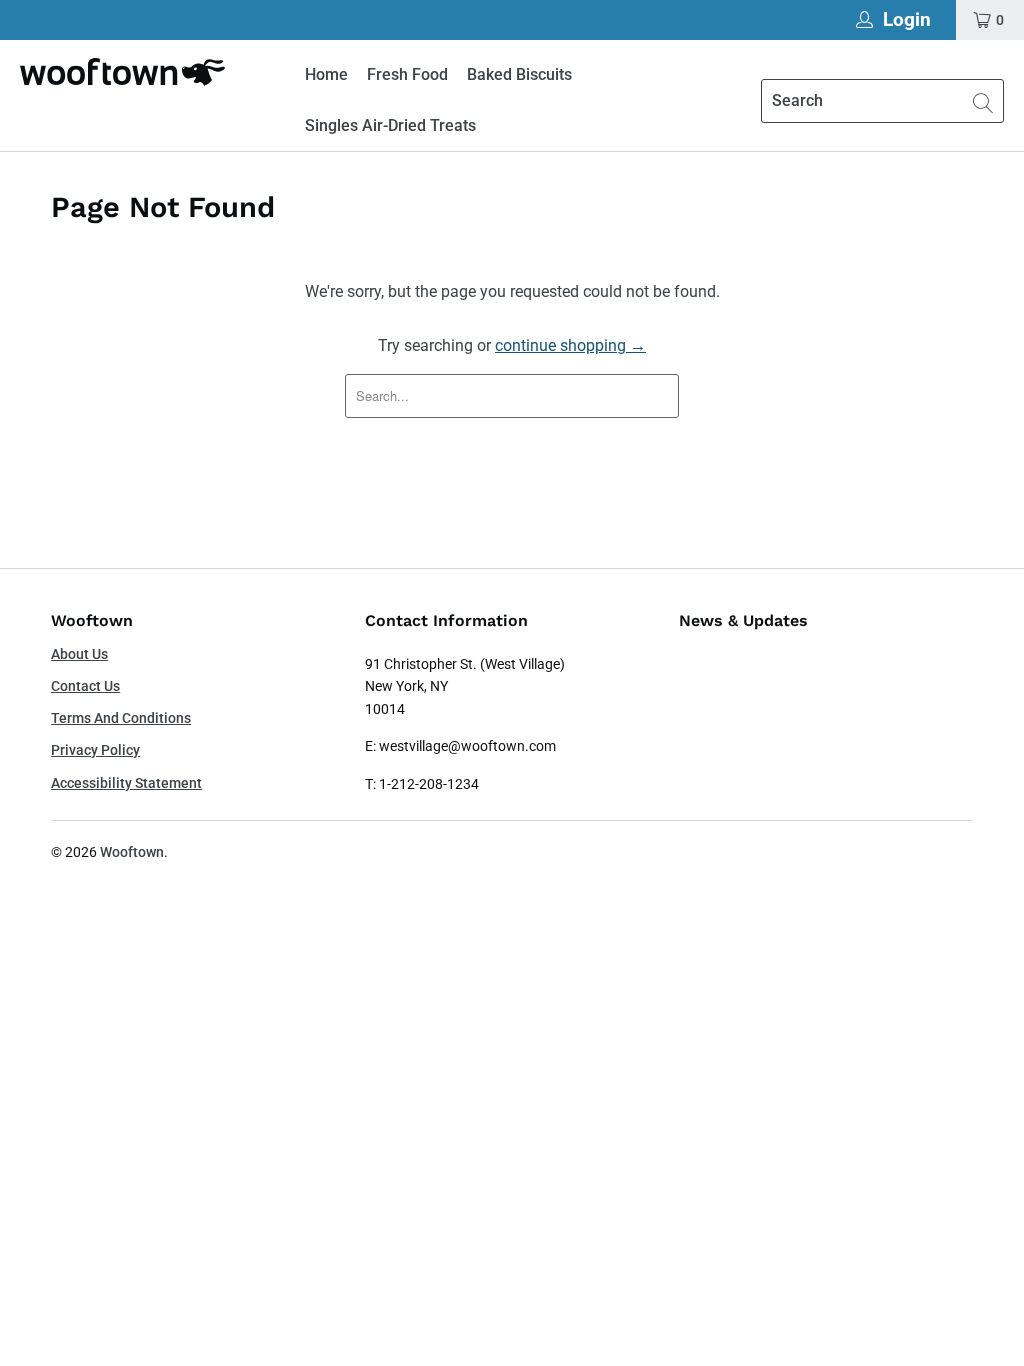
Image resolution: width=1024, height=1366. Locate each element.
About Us (79, 654)
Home (326, 74)
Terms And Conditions (121, 718)
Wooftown (132, 852)
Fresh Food (407, 74)
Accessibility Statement (126, 783)
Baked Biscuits (519, 74)
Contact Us (85, 686)
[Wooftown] (122, 72)
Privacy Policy (95, 750)
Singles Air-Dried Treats (390, 125)
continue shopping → (570, 345)
